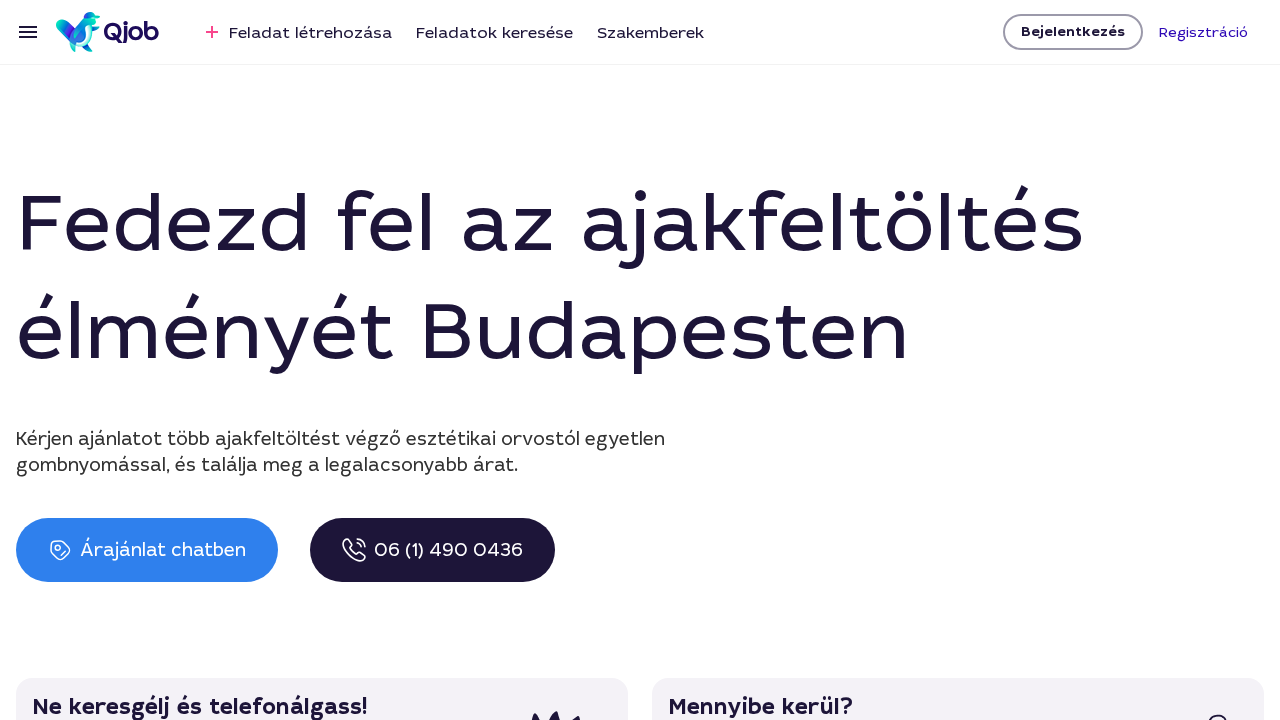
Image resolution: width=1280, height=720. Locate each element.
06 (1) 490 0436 (448, 550)
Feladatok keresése (494, 32)
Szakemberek (650, 32)
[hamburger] (28, 32)
